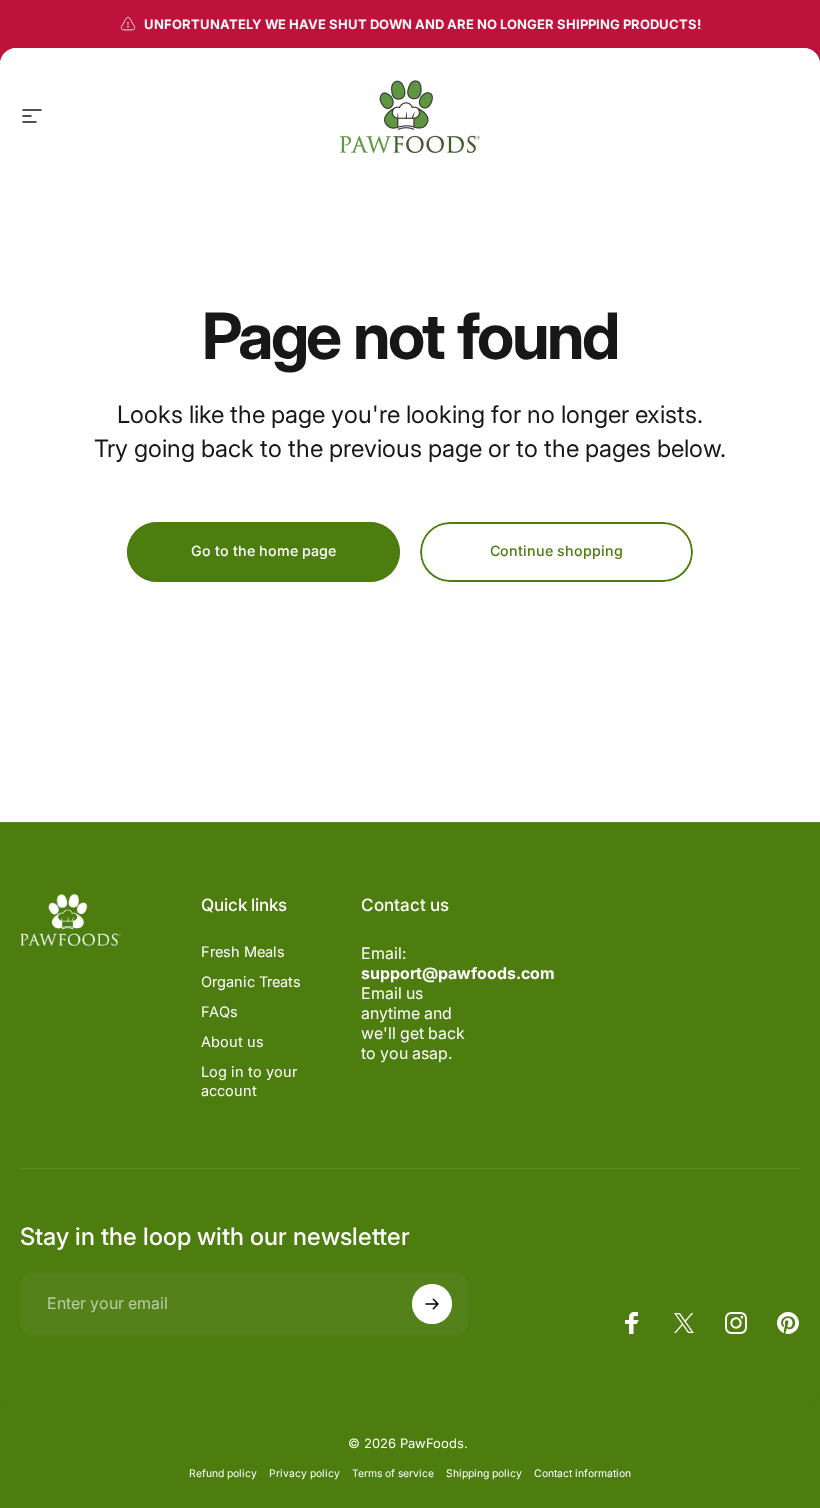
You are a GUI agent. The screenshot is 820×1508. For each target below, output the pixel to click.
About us (232, 1042)
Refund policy (223, 1473)
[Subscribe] (432, 1304)
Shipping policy (484, 1473)
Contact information (582, 1473)
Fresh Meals (243, 952)
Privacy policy (304, 1473)
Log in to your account (249, 1081)
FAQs (219, 1012)
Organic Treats (251, 982)
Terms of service (393, 1473)
